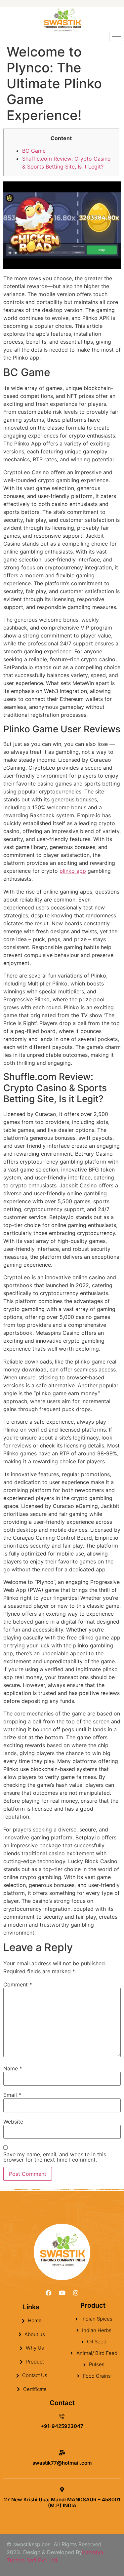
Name (13, 2068)
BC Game (34, 151)
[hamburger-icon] (117, 37)
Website (13, 2122)
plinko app (73, 871)
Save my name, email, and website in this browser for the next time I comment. (55, 2157)
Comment (18, 1984)
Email (12, 2095)
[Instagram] (76, 2293)
